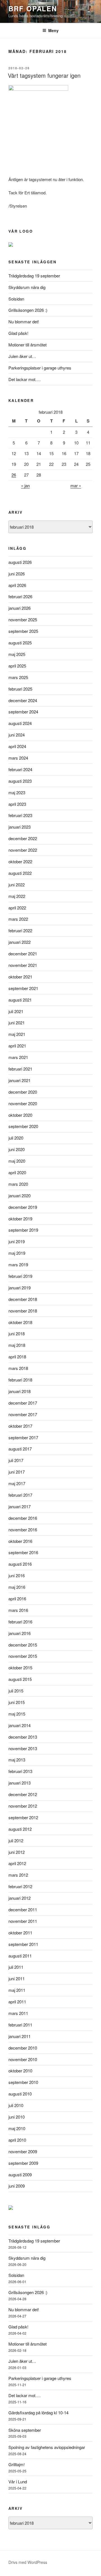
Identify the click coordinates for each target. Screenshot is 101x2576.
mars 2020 (18, 1184)
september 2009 (23, 2163)
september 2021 (23, 988)
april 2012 (17, 1863)
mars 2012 (18, 1875)
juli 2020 (16, 1138)
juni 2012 (17, 1852)
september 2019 (23, 1230)
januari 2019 (19, 1288)
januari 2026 (19, 608)
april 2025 (17, 666)
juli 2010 (16, 2105)
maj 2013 (17, 1760)
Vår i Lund (18, 2482)
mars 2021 (18, 1057)
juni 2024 (17, 735)
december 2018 (23, 1299)
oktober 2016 (20, 1541)
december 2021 (23, 954)
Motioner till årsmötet (27, 345)
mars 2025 (18, 677)
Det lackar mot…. (25, 379)
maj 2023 (17, 792)
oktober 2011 (20, 1933)
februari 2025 (20, 689)
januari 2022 (19, 942)
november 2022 (23, 850)
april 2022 (17, 908)
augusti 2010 (20, 2094)
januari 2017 (19, 1506)
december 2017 (23, 1403)
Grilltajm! (17, 2464)
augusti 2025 (20, 643)
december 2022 (23, 838)
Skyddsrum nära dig (27, 287)
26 (14, 475)
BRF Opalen (33, 8)
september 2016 (23, 1552)
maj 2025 (17, 654)
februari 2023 (20, 815)
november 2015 (23, 1656)
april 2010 (17, 2140)
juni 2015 (17, 1702)
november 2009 (23, 2151)
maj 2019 (17, 1253)
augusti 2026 (20, 562)
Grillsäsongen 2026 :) (28, 310)
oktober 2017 (20, 1426)
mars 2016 (18, 1610)
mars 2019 (18, 1264)
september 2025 (23, 631)
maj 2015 (17, 1714)
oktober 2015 (20, 1668)
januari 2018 (19, 1391)
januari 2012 (19, 1898)
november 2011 (23, 1921)
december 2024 (23, 700)
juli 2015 (16, 1691)
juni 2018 (17, 1333)
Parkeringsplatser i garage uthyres (40, 368)
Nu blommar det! (24, 322)
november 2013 (23, 1748)
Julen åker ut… (22, 356)
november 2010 (23, 2059)
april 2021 (17, 1046)
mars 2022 (18, 919)
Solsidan (16, 299)
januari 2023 (19, 827)
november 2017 (23, 1414)
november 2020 (23, 1103)
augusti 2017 (20, 1449)
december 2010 (23, 2048)
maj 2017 (17, 1483)
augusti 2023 (20, 781)
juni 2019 (17, 1241)
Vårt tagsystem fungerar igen (44, 75)
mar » (76, 485)
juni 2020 (17, 1149)
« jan (25, 485)
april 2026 (17, 585)
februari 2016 (20, 1622)
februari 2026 (20, 596)
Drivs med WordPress (28, 2562)
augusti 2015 (20, 1679)
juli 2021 (16, 1011)
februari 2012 (20, 1886)
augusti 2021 (20, 1000)
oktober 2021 (20, 977)
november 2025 (23, 619)
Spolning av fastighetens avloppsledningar (47, 2447)
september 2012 (23, 1817)
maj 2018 (17, 1345)
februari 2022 (20, 930)
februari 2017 (20, 1495)
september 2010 (23, 2082)
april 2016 (17, 1599)
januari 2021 (19, 1080)
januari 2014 (19, 1725)
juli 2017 (16, 1460)
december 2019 (23, 1207)
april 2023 (17, 804)
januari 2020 (19, 1195)
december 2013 (23, 1737)
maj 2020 (17, 1161)
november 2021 (23, 965)
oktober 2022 (20, 861)
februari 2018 (20, 1380)
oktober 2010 (20, 2071)
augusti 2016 (20, 1564)
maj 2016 (17, 1587)
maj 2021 (17, 1034)
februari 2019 (20, 1276)
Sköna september (25, 2430)
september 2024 (23, 712)
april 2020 (17, 1172)
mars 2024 (18, 758)
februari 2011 (20, 2025)
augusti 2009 (20, 2175)
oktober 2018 (20, 1322)
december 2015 (23, 1645)
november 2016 (23, 1530)
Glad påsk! (18, 333)
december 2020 (23, 1092)
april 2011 (17, 2002)
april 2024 (17, 746)
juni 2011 (17, 1978)
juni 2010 (17, 2117)
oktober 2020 (20, 1115)
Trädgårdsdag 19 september (34, 276)
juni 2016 (17, 1575)
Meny (53, 30)
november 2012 (23, 1806)
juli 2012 (16, 1840)
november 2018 (23, 1311)
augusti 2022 (20, 873)
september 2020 (23, 1126)
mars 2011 (18, 2013)
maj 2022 (17, 896)
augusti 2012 (20, 1829)
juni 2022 (17, 885)
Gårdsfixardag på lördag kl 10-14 (38, 2413)
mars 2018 (18, 1368)
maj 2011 (17, 1990)
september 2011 (23, 1944)
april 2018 (17, 1357)
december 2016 (23, 1518)
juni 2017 (17, 1472)
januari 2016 (19, 1633)
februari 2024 (20, 769)
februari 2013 (20, 1771)
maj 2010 (17, 2128)
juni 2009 (17, 2186)
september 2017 (23, 1437)
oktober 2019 (20, 1219)
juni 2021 (17, 1023)
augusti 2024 (20, 723)
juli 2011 (16, 1967)
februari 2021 (20, 1069)
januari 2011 (19, 2036)
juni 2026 (17, 574)
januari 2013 (19, 1783)
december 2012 (23, 1794)
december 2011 (23, 1909)
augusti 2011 (20, 1956)
